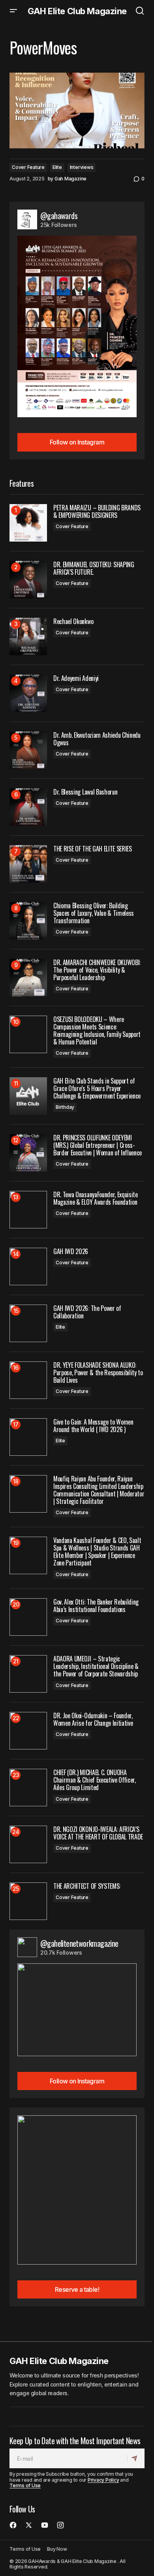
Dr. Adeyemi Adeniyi (76, 678)
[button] (13, 11)
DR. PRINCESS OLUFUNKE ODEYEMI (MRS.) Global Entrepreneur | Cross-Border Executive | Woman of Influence (98, 1146)
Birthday (65, 1107)
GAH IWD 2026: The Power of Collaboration (87, 1312)
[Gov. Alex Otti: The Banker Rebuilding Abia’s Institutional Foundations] (28, 1617)
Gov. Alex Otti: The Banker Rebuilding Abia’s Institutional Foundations (96, 1606)
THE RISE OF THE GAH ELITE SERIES (93, 849)
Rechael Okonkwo (73, 622)
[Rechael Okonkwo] (28, 637)
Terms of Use (25, 2485)
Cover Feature (28, 167)
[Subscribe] (136, 2458)
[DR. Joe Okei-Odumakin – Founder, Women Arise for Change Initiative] (28, 1731)
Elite (57, 167)
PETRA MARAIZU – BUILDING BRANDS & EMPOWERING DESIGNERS (97, 512)
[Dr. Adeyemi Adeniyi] (28, 693)
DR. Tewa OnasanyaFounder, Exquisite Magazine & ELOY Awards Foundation (96, 1198)
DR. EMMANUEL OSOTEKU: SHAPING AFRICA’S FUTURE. (94, 568)
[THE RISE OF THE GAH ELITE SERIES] (28, 864)
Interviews (82, 167)
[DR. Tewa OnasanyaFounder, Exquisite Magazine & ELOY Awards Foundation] (28, 1210)
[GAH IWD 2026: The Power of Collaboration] (28, 1323)
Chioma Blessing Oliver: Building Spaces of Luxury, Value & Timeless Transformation (94, 913)
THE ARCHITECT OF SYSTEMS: (87, 1886)
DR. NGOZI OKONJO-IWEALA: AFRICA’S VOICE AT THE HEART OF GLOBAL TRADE (98, 1833)
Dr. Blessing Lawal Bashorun (85, 792)
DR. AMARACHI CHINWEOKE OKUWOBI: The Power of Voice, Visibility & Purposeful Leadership (97, 970)
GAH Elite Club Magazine (77, 11)
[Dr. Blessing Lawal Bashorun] (28, 807)
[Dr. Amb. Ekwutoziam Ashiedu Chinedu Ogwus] (28, 750)
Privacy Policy (103, 2480)
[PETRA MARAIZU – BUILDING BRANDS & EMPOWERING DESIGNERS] (28, 523)
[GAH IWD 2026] (28, 1266)
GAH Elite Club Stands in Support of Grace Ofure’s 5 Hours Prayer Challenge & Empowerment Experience (97, 1089)
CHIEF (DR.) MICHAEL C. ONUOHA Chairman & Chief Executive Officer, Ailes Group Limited (95, 1780)
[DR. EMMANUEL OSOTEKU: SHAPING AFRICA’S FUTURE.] (28, 580)
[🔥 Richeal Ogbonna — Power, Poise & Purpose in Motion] (77, 111)
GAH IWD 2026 (71, 1251)
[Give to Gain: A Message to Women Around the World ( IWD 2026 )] (28, 1437)
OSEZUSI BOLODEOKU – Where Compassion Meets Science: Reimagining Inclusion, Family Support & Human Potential (97, 1031)
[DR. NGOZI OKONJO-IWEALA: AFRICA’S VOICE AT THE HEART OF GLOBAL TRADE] (28, 1844)
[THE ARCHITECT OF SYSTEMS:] (28, 1901)
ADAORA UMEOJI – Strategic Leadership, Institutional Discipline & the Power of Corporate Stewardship (96, 1667)
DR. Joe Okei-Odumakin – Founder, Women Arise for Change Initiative (93, 1719)
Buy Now (57, 2549)
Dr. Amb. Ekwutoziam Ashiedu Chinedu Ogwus (97, 739)
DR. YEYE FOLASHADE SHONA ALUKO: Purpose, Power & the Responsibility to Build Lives (98, 1373)
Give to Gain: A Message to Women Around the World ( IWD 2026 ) (93, 1426)
